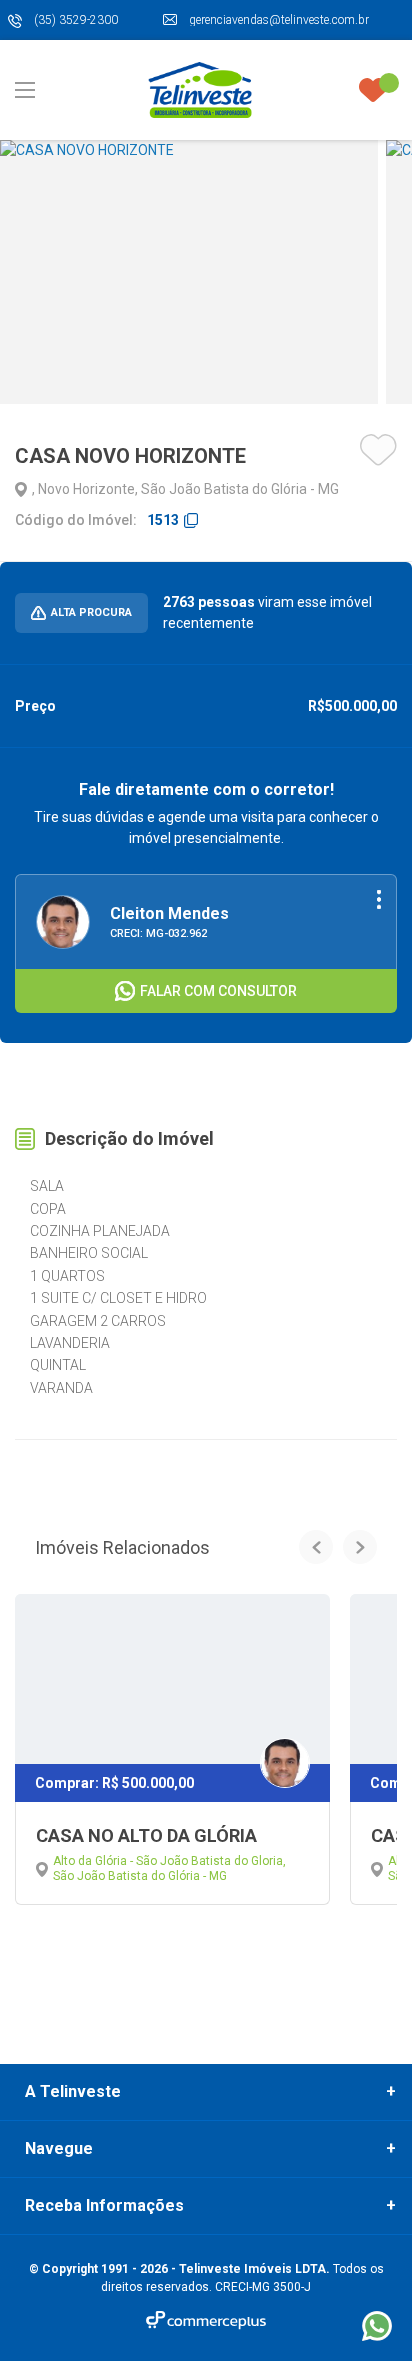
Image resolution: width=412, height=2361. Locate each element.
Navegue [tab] (59, 2149)
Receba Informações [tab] (104, 2206)
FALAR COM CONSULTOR (218, 991)
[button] (316, 1547)
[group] (189, 272)
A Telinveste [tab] (73, 2092)
